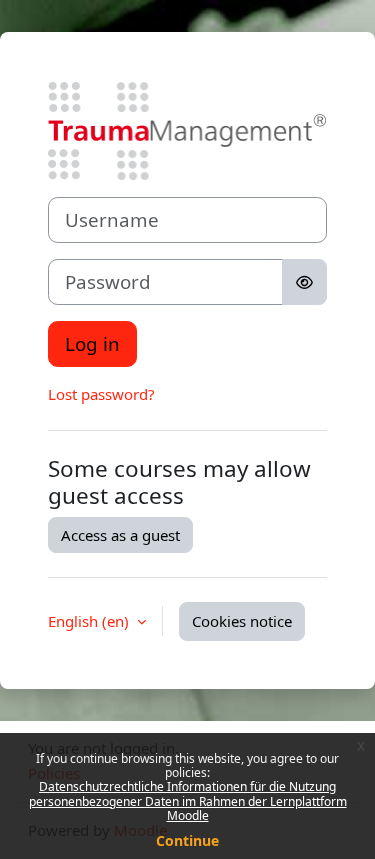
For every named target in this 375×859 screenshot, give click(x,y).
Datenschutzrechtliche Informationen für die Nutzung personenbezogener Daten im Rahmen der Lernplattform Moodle (188, 801)
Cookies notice (242, 621)
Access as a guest (120, 535)
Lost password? (101, 394)
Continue (187, 840)
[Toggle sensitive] (304, 282)
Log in (92, 343)
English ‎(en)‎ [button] (90, 621)
